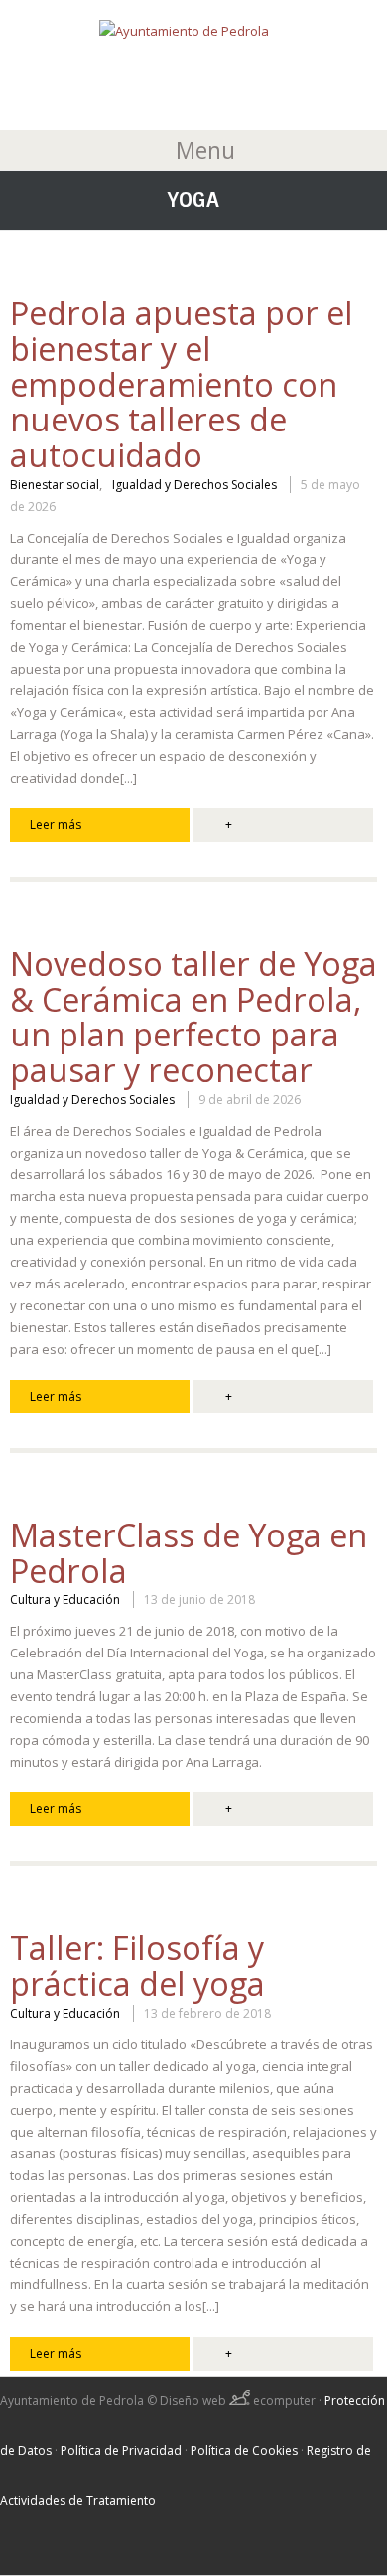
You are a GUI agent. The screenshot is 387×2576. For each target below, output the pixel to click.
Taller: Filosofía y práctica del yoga (137, 1965)
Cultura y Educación (65, 1600)
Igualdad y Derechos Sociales (194, 485)
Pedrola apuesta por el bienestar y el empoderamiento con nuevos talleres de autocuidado (182, 384)
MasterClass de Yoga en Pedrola (189, 1553)
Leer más (56, 825)
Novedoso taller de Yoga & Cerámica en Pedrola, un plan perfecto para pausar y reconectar (193, 1017)
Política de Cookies (244, 2451)
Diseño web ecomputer (239, 2401)
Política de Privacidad (121, 2451)
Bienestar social (55, 485)
